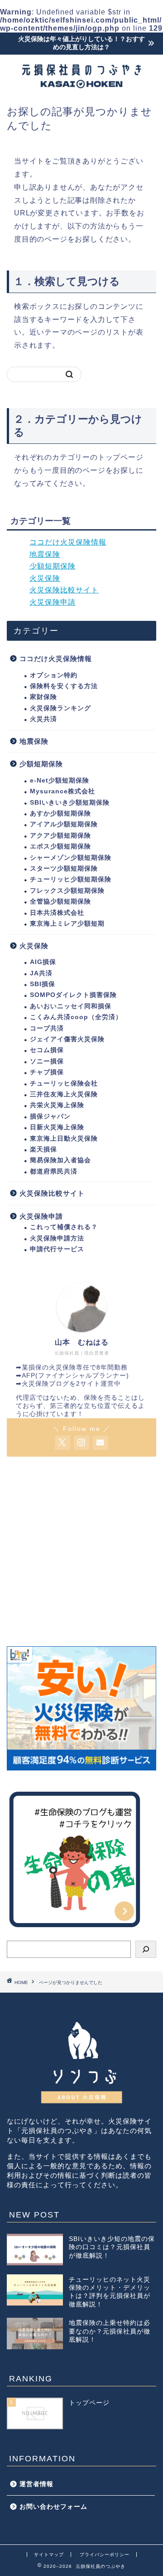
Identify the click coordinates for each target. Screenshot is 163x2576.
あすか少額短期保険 (60, 813)
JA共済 (41, 973)
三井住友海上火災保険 (64, 1094)
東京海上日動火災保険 (64, 1139)
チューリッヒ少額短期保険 (71, 879)
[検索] (146, 1949)
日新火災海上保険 (57, 1127)
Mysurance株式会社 (62, 791)
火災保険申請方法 (57, 1238)
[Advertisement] (81, 1551)
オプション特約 (54, 675)
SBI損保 (43, 984)
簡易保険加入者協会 (60, 1160)
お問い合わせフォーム (53, 2507)
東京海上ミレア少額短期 (67, 924)
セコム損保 (47, 1050)
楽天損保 (43, 1149)
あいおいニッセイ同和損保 (71, 1006)
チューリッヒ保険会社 (64, 1083)
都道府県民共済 (54, 1172)
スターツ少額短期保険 (64, 869)
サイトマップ (49, 2555)
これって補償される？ (64, 1227)
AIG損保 (43, 962)
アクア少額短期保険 (60, 836)
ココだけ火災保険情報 (68, 542)
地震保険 (45, 554)
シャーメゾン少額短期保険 (71, 858)
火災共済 (43, 719)
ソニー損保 (47, 1061)
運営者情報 (36, 2484)
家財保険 (43, 697)
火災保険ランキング (60, 708)
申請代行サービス (57, 1249)
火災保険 (45, 578)
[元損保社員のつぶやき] (81, 86)
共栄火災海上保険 (57, 1105)
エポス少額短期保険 (60, 846)
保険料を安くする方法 (64, 686)
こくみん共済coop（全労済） (76, 1017)
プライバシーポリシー (105, 2555)
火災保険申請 (53, 602)
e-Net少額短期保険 (60, 780)
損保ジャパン (50, 1116)
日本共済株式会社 (57, 913)
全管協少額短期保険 (60, 901)
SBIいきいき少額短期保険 (70, 803)
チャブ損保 (47, 1072)
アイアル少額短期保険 (64, 824)
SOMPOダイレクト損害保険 (73, 995)
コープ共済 (47, 1028)
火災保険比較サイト (64, 590)
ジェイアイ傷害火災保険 (67, 1039)
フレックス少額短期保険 (67, 891)
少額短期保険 (53, 566)
